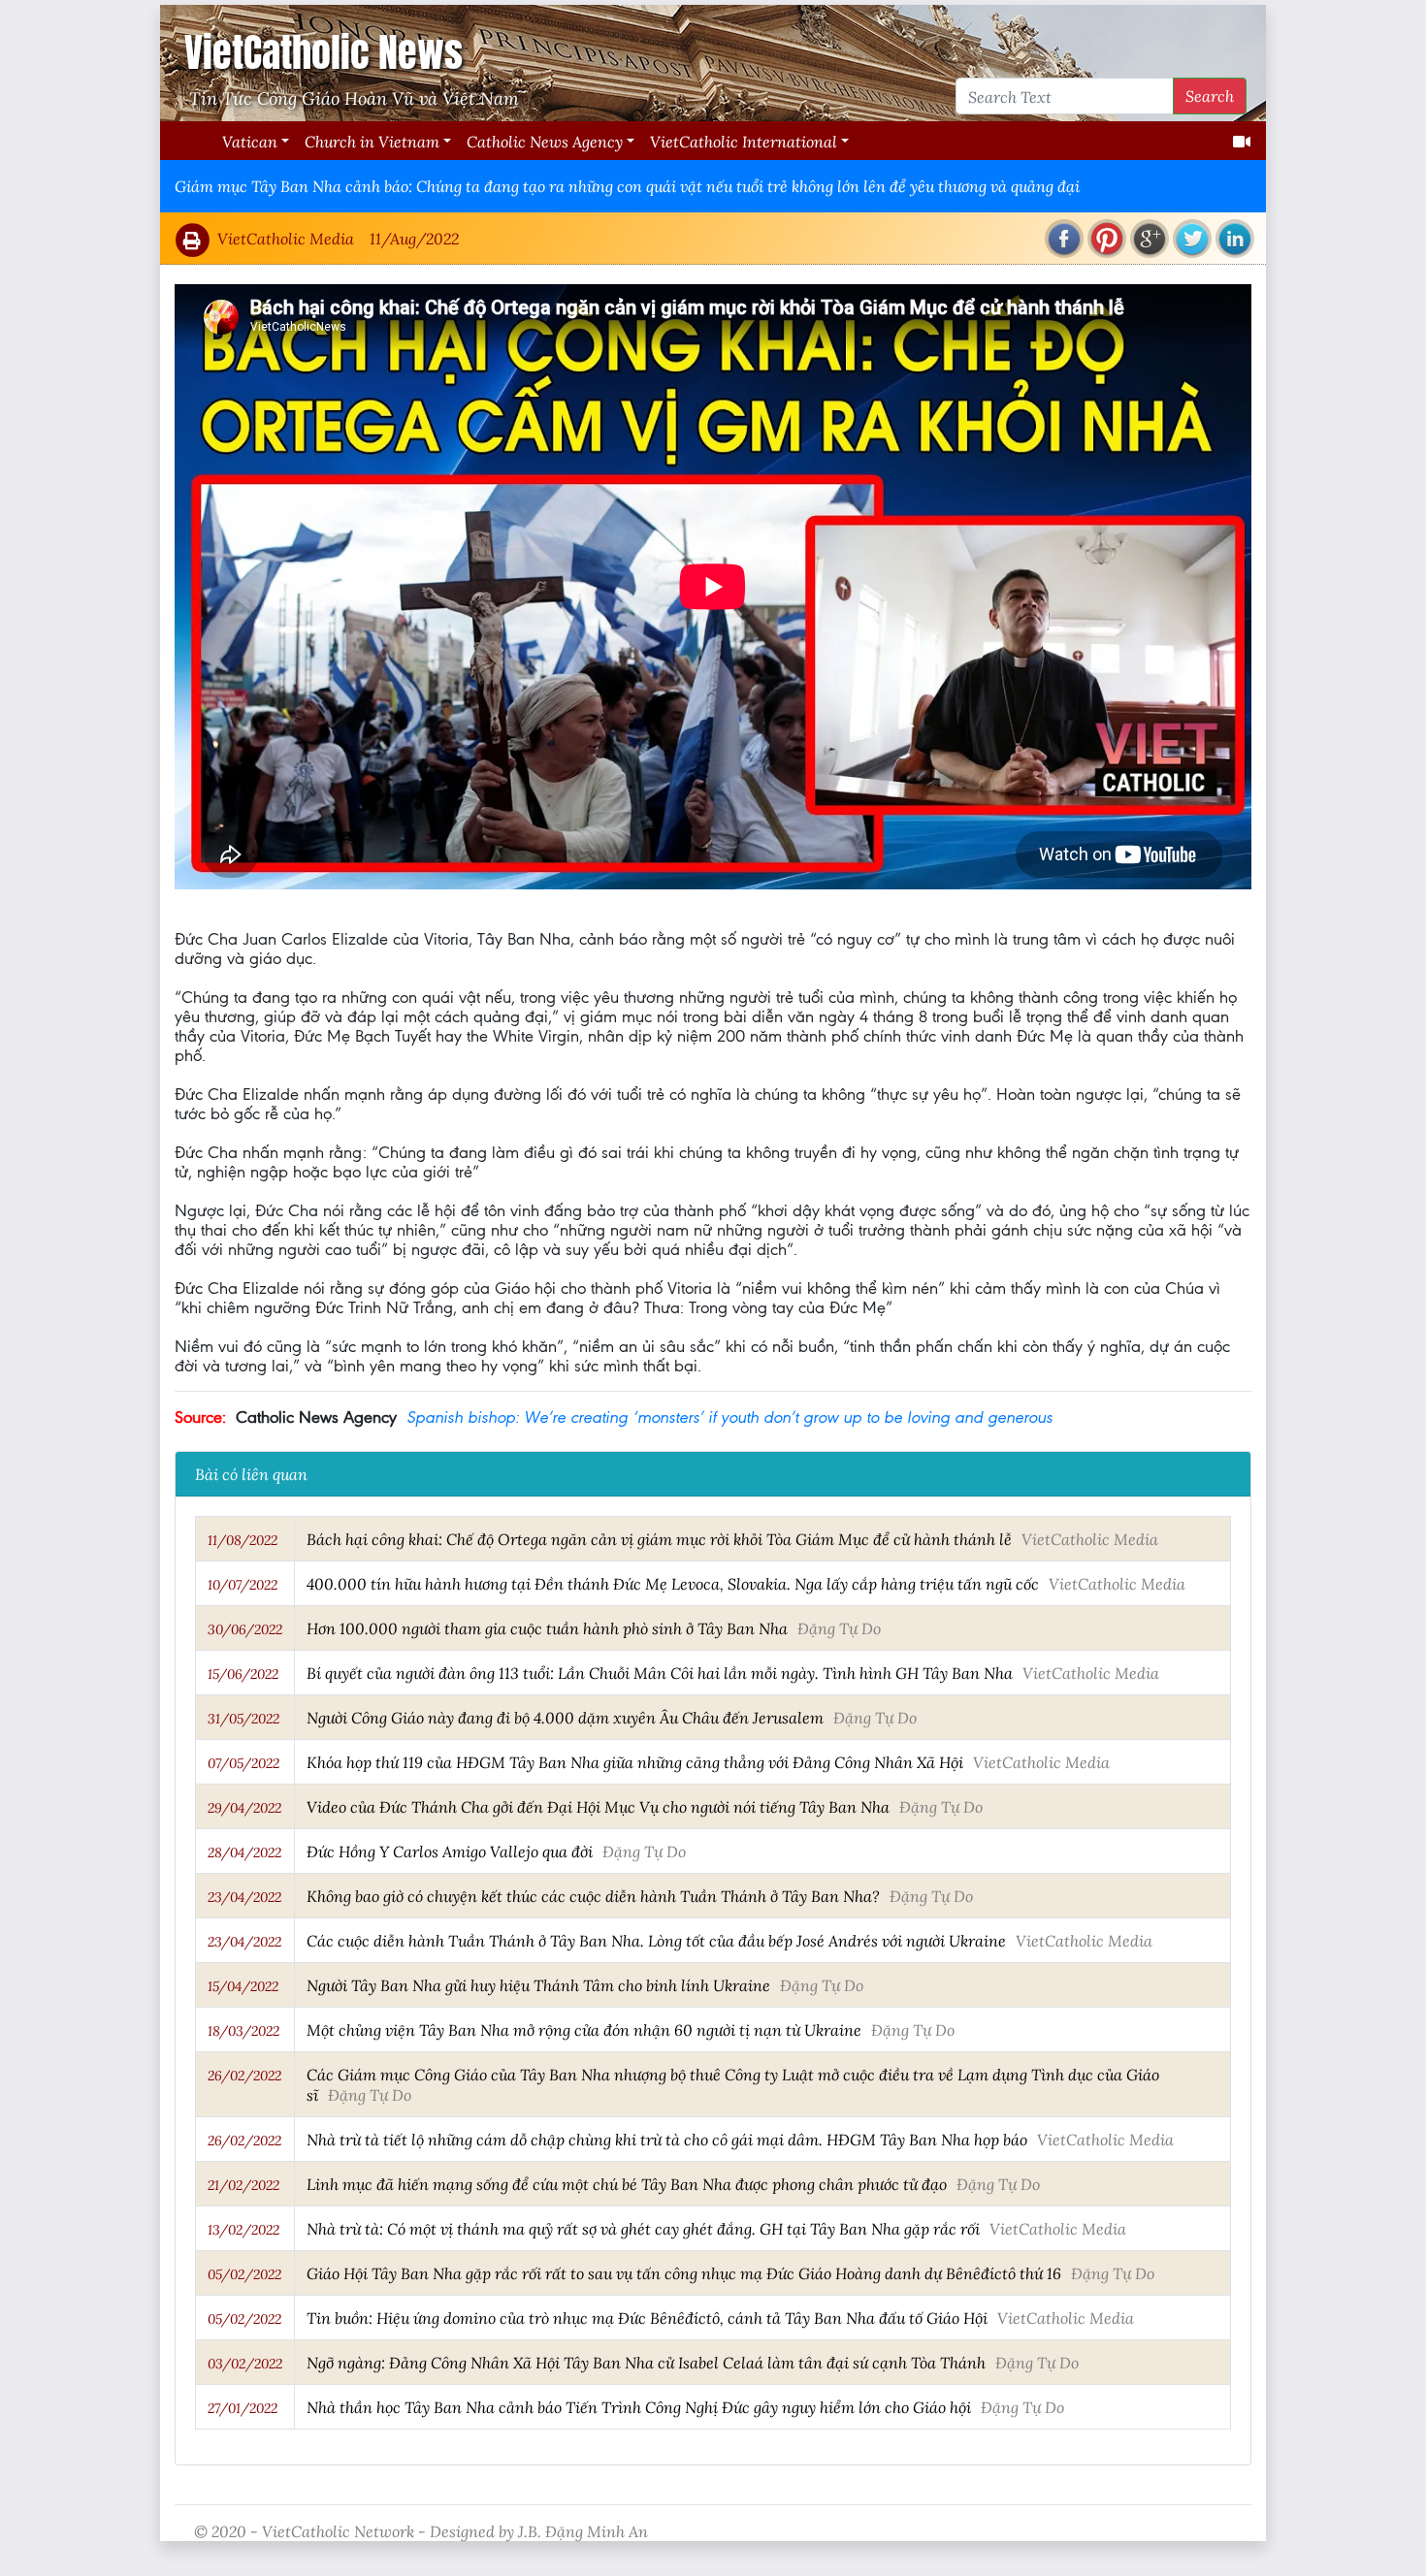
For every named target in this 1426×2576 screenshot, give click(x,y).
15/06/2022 (243, 1674)
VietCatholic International (744, 141)
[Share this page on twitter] (1192, 239)
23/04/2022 (244, 1897)
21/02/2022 (243, 2185)
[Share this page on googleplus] (1150, 239)
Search (1210, 96)
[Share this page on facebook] (1064, 239)
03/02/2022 (245, 2364)
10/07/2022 (243, 1585)
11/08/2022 (243, 1540)
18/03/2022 (243, 2031)
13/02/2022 (243, 2230)
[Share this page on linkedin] (1235, 239)
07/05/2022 (243, 1763)
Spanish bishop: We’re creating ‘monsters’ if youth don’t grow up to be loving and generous (729, 1417)
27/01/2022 (243, 2408)
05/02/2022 (244, 2274)
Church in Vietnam (372, 141)
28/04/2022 (244, 1852)
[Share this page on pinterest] (1107, 239)
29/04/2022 (244, 1808)
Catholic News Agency (545, 141)
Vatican (250, 141)
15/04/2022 (243, 1986)
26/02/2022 (244, 2076)
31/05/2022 (243, 1719)
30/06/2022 (245, 1629)
